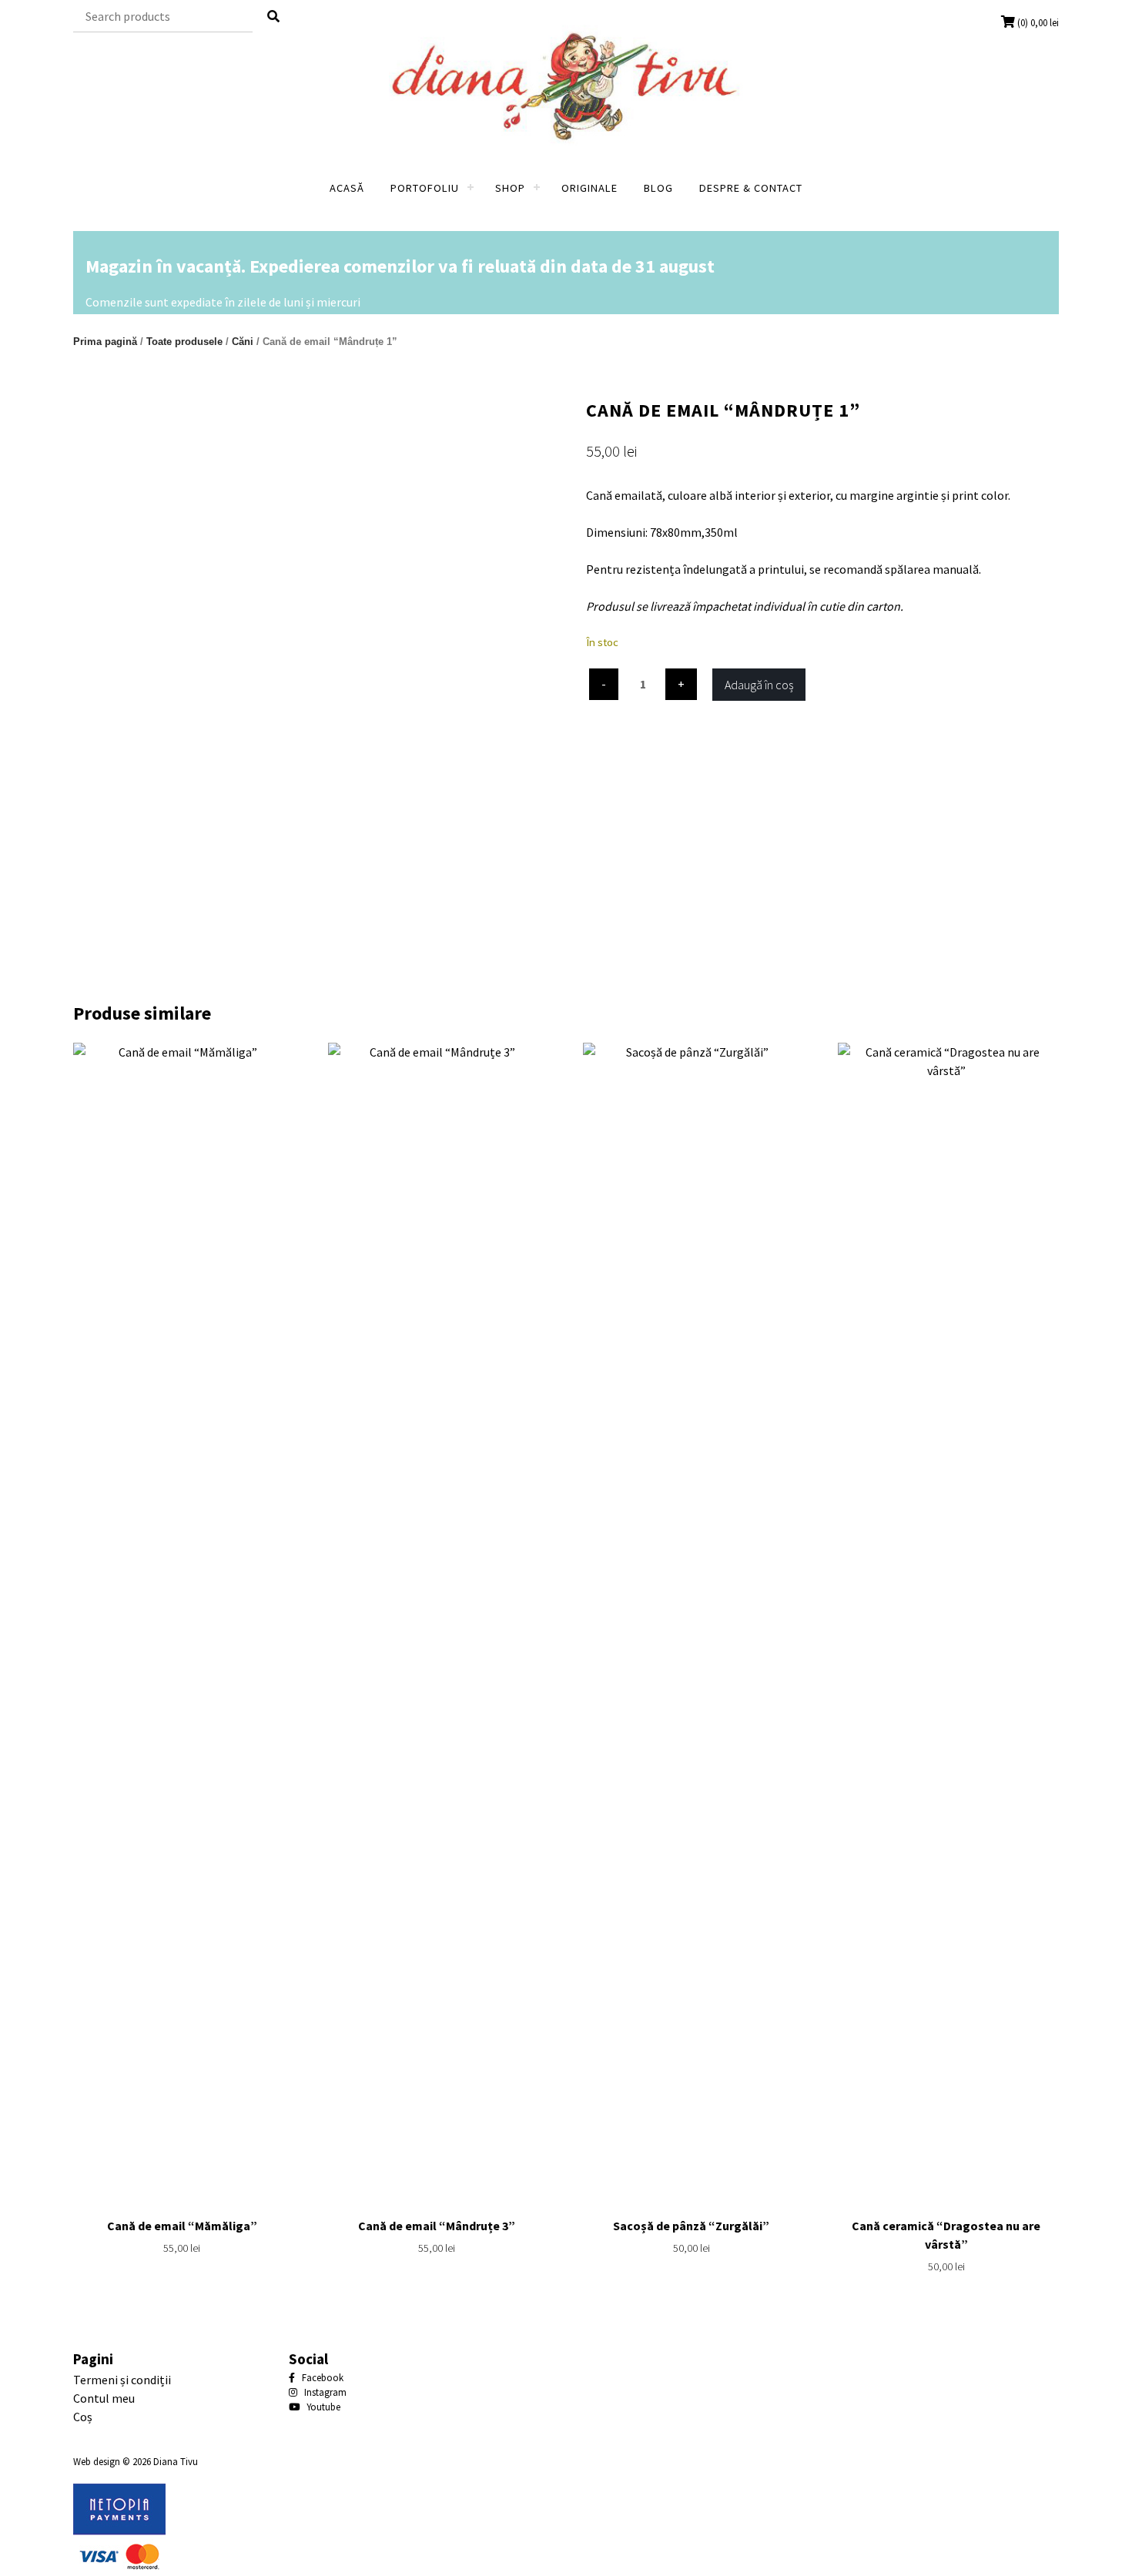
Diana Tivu (176, 2461)
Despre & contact (751, 188)
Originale (589, 188)
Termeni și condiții (122, 2380)
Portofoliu (425, 188)
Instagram (324, 2392)
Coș (83, 2417)
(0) (1038, 22)
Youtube (322, 2407)
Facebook (322, 2377)
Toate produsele (184, 342)
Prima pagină (105, 342)
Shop (510, 188)
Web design (97, 2461)
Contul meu (104, 2398)
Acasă (347, 188)
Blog (658, 188)
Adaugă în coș (759, 685)
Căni (243, 342)
